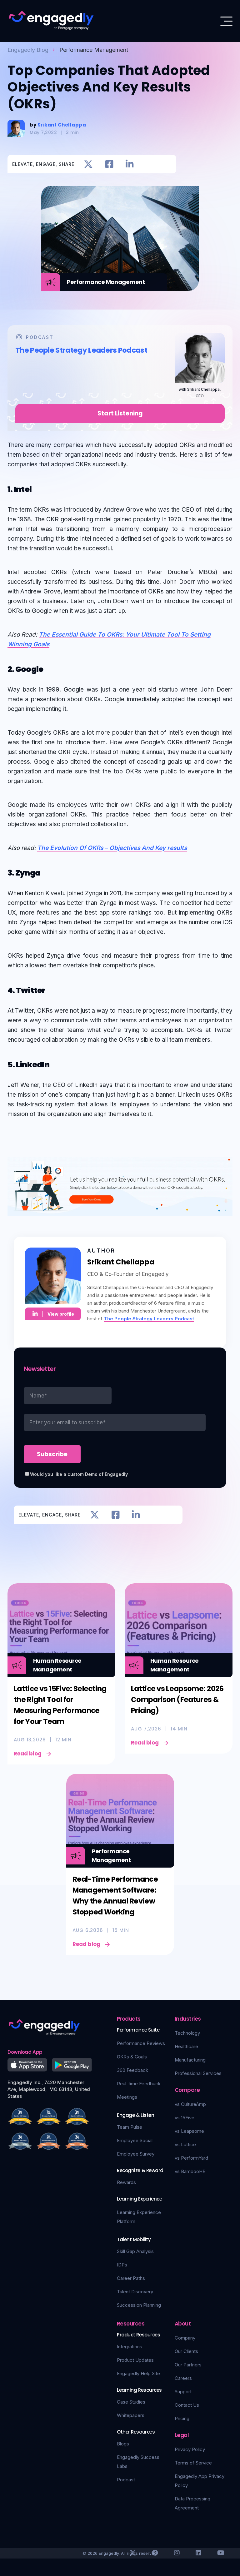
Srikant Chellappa (62, 125)
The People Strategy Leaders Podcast (149, 1319)
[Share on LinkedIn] (130, 164)
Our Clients (186, 2351)
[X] (133, 2553)
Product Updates (135, 2360)
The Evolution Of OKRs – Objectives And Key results (112, 848)
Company (185, 2338)
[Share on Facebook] (109, 164)
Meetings (127, 2097)
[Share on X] (88, 164)
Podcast (126, 2480)
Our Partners (188, 2365)
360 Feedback (132, 2070)
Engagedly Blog (28, 50)
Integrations (130, 2347)
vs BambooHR (190, 2171)
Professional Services (198, 2073)
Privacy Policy (190, 2449)
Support (183, 2392)
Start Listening (120, 413)
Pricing (182, 2418)
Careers (183, 2378)
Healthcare (186, 2046)
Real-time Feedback (139, 2084)
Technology (187, 2033)
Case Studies (131, 2402)
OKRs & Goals (132, 2057)
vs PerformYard (191, 2158)
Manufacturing (190, 2060)
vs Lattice (185, 2144)
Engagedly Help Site (138, 2373)
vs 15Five (185, 2118)
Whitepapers (131, 2415)
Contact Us (187, 2405)
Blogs (123, 2444)
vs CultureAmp (190, 2104)
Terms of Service (193, 2463)
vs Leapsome (189, 2131)
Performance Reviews (141, 2043)
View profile (61, 1314)
